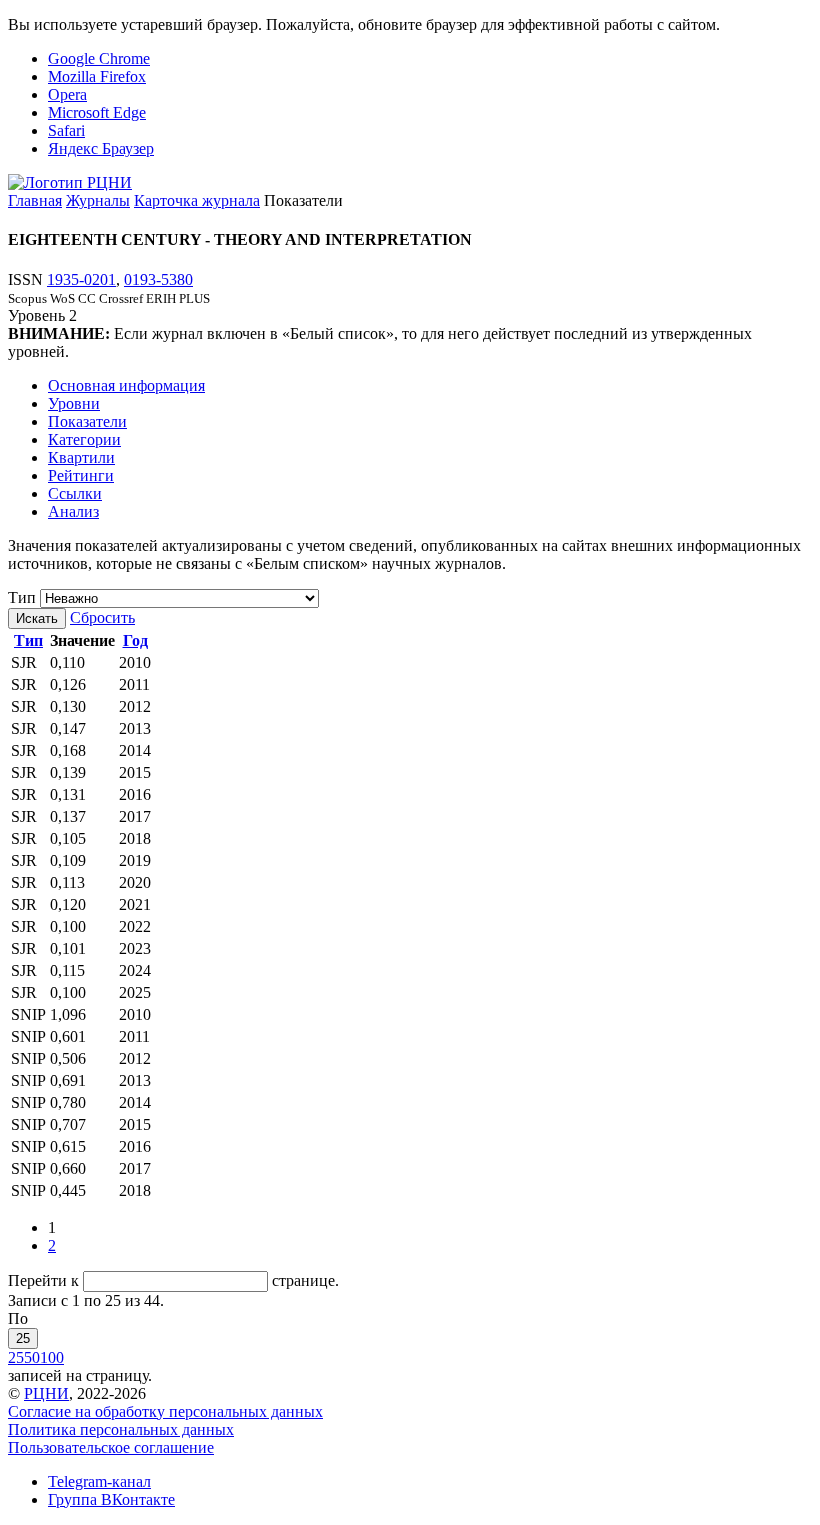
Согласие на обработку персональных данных (165, 1411)
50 (32, 1357)
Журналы (98, 200)
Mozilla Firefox (97, 76)
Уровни (74, 403)
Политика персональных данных (121, 1429)
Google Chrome (99, 58)
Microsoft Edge (97, 112)
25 (23, 1338)
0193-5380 (158, 279)
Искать (37, 618)
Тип (22, 597)
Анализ (73, 511)
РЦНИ (46, 1393)
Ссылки (75, 493)
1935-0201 (81, 279)
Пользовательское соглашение (111, 1447)
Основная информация (126, 385)
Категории (84, 439)
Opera (67, 94)
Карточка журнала (197, 200)
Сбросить (102, 617)
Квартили (81, 457)
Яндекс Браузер (101, 148)
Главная (35, 200)
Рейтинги (81, 475)
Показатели (87, 421)
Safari (66, 130)
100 (52, 1357)
